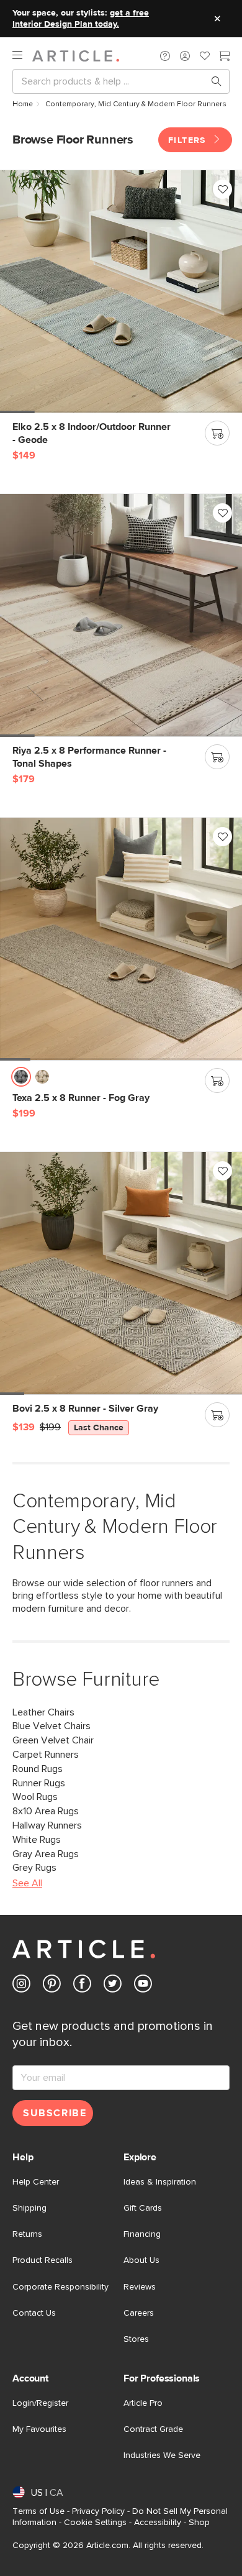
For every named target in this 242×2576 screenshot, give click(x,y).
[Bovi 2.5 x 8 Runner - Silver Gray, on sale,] (121, 1273)
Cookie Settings (95, 2523)
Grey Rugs (34, 1868)
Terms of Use (38, 2511)
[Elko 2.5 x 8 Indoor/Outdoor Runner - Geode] (121, 291)
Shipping (29, 2208)
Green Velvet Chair (53, 1740)
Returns (27, 2234)
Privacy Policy (98, 2511)
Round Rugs (38, 1769)
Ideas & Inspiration (160, 2182)
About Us (141, 2260)
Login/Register (40, 2403)
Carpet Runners (46, 1755)
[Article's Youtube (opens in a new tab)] (143, 1986)
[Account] (185, 56)
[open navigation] (22, 56)
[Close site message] (217, 19)
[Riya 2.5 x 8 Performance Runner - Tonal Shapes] (121, 615)
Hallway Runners (47, 1825)
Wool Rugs (35, 1797)
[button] (165, 56)
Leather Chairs (43, 1712)
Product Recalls (43, 2260)
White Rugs (37, 1840)
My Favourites (39, 2429)
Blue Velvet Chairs (52, 1726)
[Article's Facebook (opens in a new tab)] (82, 1986)
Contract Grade (153, 2429)
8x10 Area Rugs (46, 1811)
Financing (142, 2234)
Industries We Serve (162, 2455)
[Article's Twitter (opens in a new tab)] (113, 1986)
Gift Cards (143, 2208)
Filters (189, 140)
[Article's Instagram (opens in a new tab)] (21, 1986)
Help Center (36, 2182)
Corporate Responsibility (60, 2287)
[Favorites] (205, 57)
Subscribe (55, 2113)
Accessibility (158, 2523)
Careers (139, 2313)
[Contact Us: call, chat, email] (165, 56)
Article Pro (143, 2403)
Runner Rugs (39, 1783)
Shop (199, 2523)
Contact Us (34, 2313)
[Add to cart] (217, 433)
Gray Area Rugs (46, 1854)
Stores (136, 2339)
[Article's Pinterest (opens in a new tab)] (52, 1986)
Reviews (140, 2287)
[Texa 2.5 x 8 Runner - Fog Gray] (121, 939)
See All (27, 1883)
